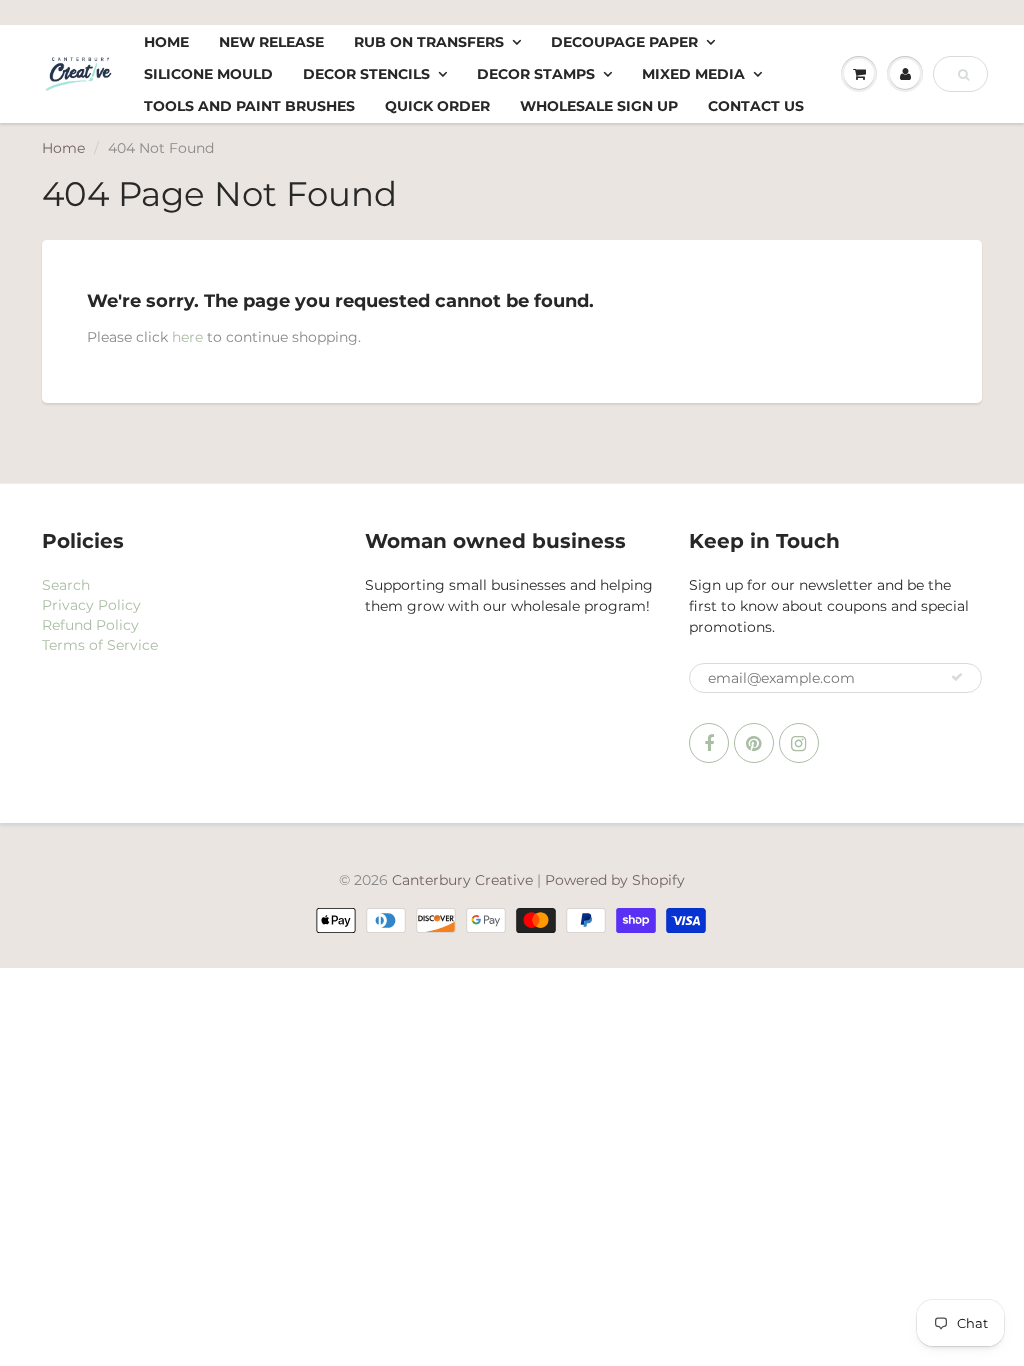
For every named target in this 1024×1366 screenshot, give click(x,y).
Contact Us (756, 106)
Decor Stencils (366, 74)
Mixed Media (693, 74)
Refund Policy (90, 625)
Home (166, 42)
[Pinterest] (754, 743)
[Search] (963, 75)
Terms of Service (100, 645)
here (187, 337)
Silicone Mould (208, 74)
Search (66, 585)
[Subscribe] (957, 677)
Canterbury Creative (464, 880)
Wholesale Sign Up (599, 106)
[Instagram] (799, 743)
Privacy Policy (91, 605)
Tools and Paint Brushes (249, 106)
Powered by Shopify (615, 880)
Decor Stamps (536, 74)
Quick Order (437, 106)
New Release (271, 42)
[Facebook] (709, 743)
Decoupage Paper (624, 42)
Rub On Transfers (429, 42)
